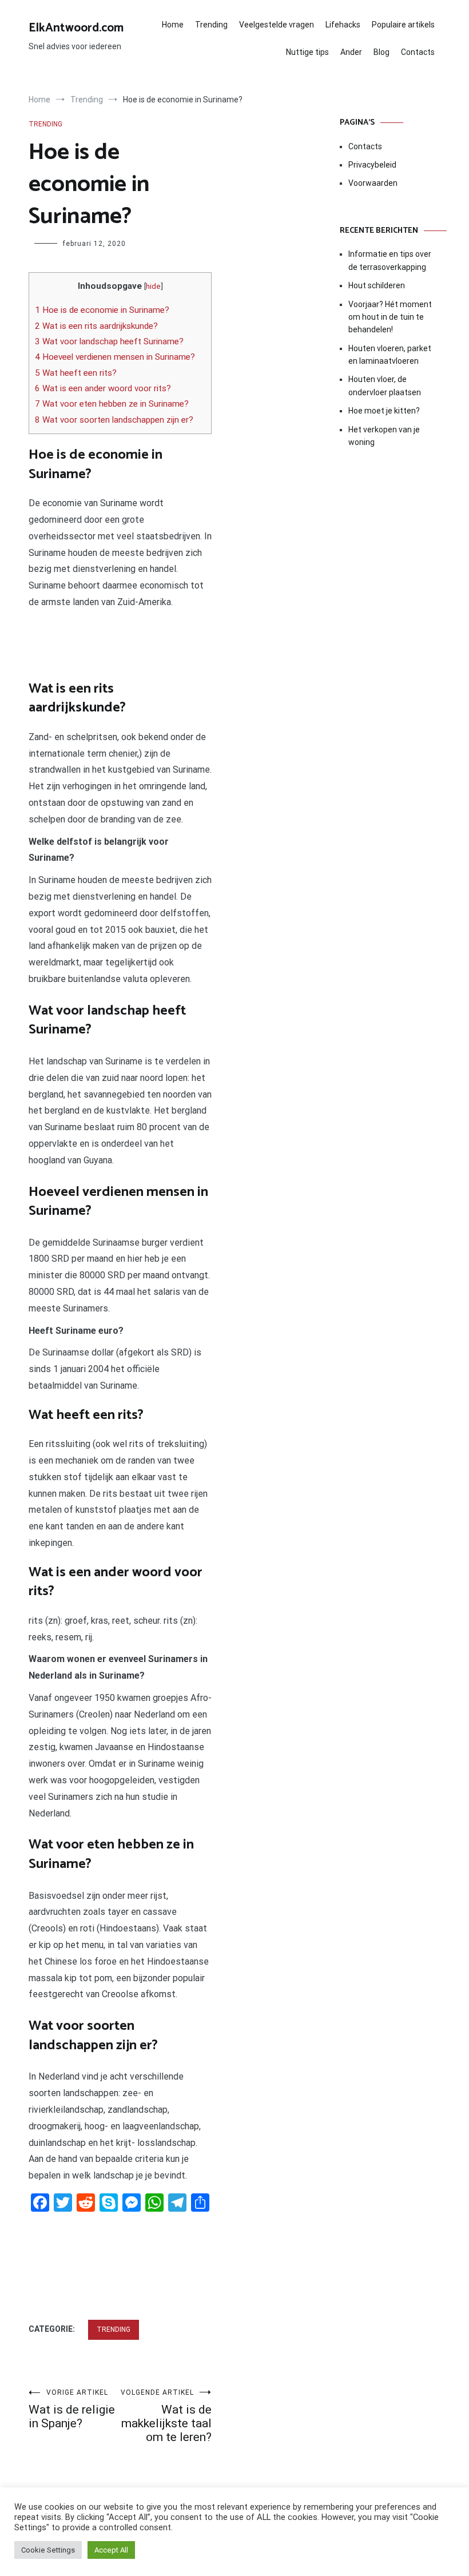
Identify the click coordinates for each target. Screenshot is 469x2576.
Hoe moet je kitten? (385, 411)
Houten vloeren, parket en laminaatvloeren (390, 355)
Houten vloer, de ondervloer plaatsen (385, 385)
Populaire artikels (403, 25)
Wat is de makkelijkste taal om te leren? (166, 2416)
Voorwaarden (373, 183)
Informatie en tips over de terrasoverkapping (390, 260)
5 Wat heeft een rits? (76, 373)
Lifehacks (343, 25)
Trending (211, 25)
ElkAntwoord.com (76, 28)
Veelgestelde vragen (277, 25)
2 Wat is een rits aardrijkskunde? (96, 326)
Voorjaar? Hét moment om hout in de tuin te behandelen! (390, 317)
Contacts (418, 52)
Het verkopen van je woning (384, 436)
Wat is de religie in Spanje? (72, 2409)
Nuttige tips (307, 52)
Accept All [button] (111, 2550)
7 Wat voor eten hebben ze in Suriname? (112, 404)
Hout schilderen (377, 285)
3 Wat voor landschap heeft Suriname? (109, 341)
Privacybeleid (372, 165)
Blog (381, 52)
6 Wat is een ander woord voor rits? (103, 388)
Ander (351, 52)
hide (153, 286)
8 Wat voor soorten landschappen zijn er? (114, 420)
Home (173, 25)
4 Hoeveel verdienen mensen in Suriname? (115, 357)
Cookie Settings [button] (48, 2550)
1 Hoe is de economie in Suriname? (102, 310)
